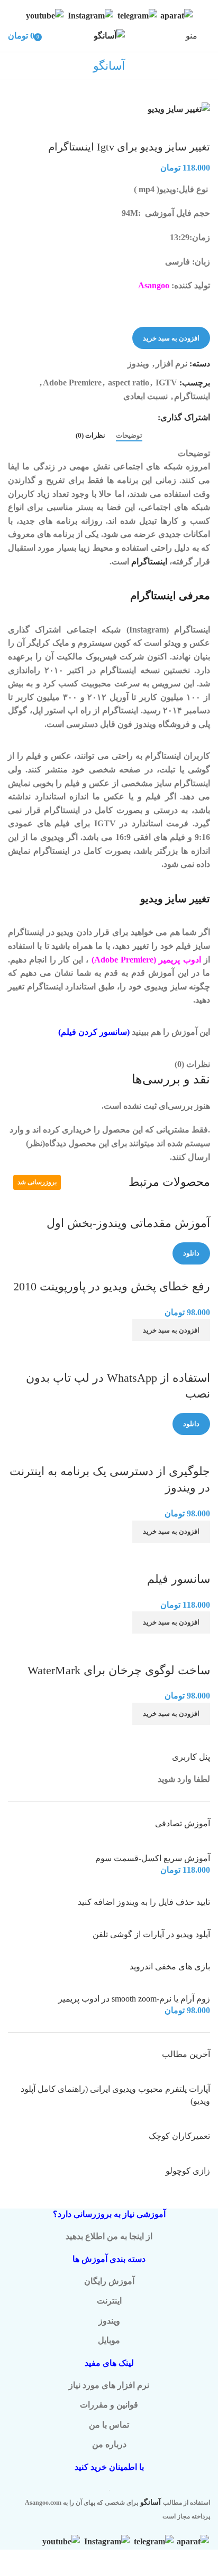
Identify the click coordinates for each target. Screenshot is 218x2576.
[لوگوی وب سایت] (109, 35)
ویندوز (138, 364)
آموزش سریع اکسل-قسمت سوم (153, 1858)
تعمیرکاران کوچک (179, 2136)
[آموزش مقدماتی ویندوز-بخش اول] (181, 1208)
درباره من (109, 2444)
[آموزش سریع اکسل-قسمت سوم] (174, 1846)
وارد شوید (175, 1779)
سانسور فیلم (179, 1579)
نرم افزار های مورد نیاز (109, 2385)
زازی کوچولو (188, 2171)
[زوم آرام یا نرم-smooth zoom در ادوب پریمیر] (184, 1986)
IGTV (166, 383)
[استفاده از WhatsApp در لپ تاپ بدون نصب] (129, 1348)
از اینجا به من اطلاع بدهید (109, 2236)
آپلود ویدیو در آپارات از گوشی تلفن (151, 1934)
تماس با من (109, 2425)
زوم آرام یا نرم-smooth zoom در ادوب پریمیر (134, 1999)
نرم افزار (171, 364)
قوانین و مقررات (109, 2405)
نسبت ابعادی (146, 396)
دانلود (191, 1253)
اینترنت (109, 2301)
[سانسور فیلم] (183, 1549)
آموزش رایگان (109, 2281)
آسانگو (151, 2502)
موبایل (109, 2340)
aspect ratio (129, 383)
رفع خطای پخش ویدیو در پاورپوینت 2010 (112, 1286)
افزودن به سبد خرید (171, 338)
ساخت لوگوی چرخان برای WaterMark (119, 1670)
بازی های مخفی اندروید (170, 1966)
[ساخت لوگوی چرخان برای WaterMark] (169, 1640)
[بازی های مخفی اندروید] (166, 1954)
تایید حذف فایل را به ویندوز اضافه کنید (144, 1902)
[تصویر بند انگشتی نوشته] (164, 2077)
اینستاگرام (192, 396)
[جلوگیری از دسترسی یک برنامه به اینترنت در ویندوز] (134, 1442)
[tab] (129, 436)
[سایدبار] (205, 2563)
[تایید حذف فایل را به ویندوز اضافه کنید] (180, 1889)
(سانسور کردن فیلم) (94, 1032)
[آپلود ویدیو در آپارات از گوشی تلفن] (172, 1922)
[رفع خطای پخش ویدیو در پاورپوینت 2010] (145, 1271)
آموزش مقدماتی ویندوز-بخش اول (128, 1223)
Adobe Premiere (72, 383)
